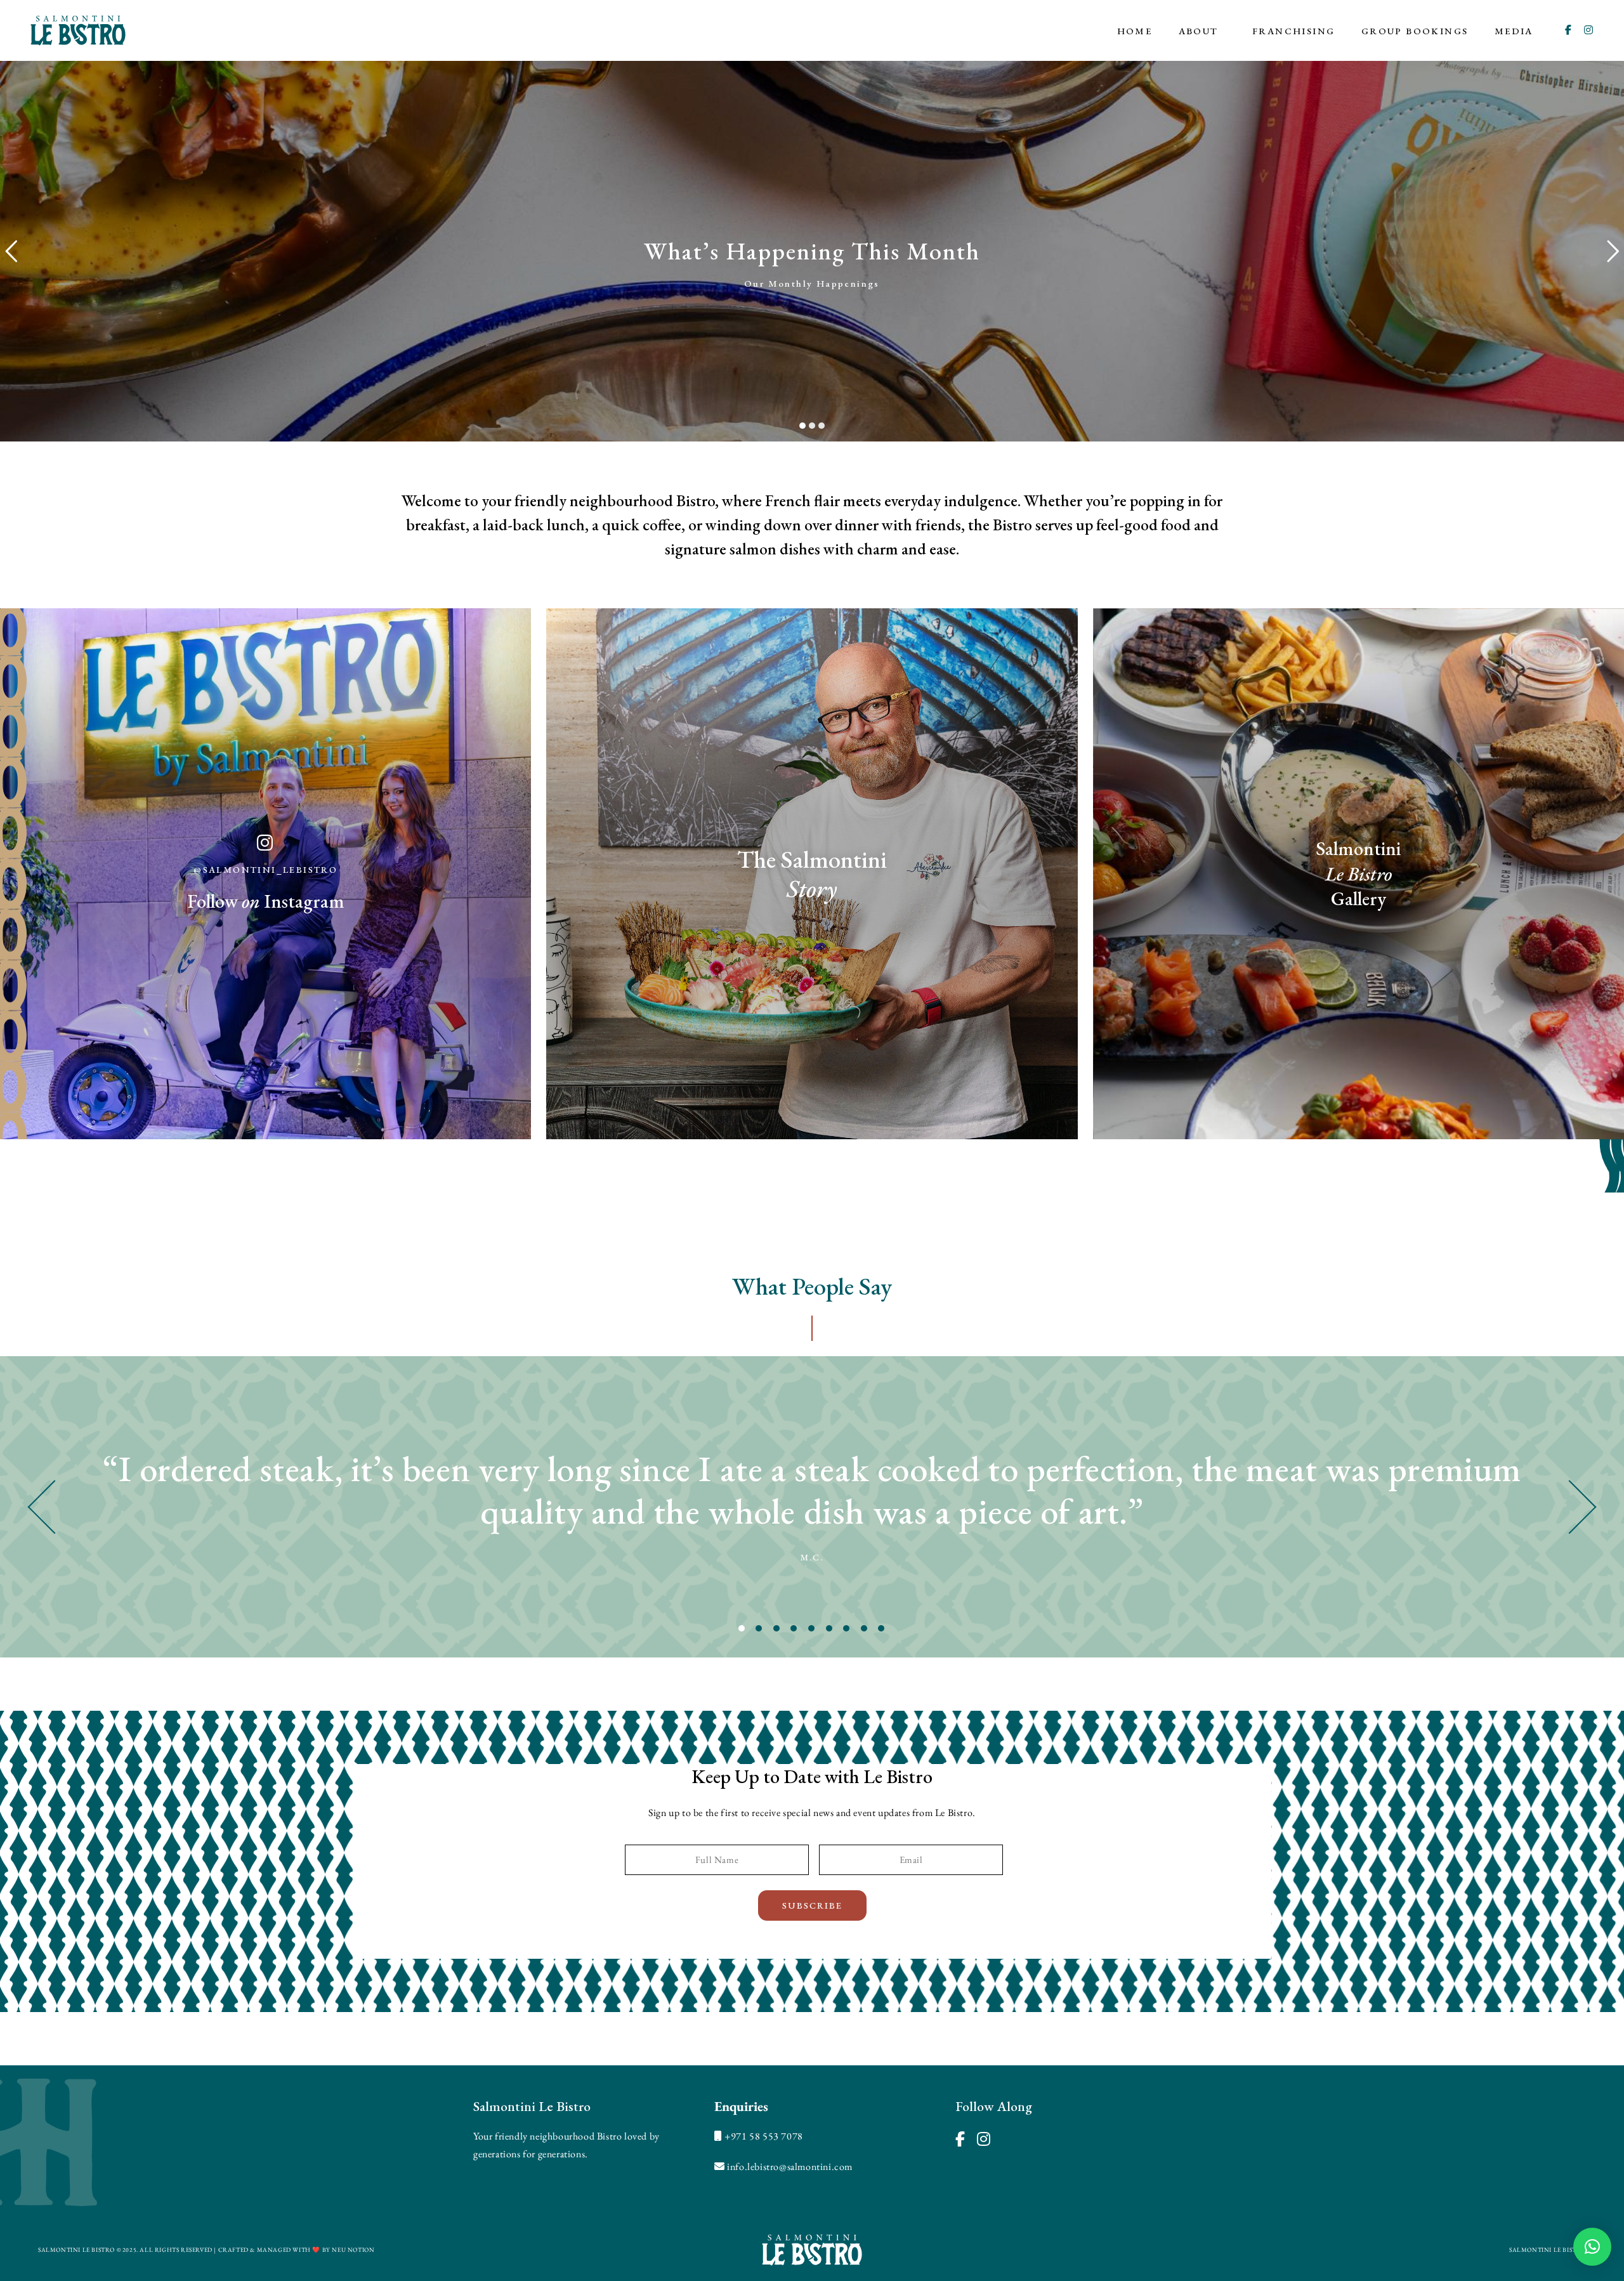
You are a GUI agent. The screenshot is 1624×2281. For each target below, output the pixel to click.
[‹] (203, 1507)
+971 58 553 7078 (764, 2136)
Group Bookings (1415, 31)
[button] (1592, 2247)
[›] (1421, 1507)
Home (1135, 31)
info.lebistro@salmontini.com (790, 2167)
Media (1514, 31)
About (1199, 31)
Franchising (1293, 31)
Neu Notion (353, 2250)
